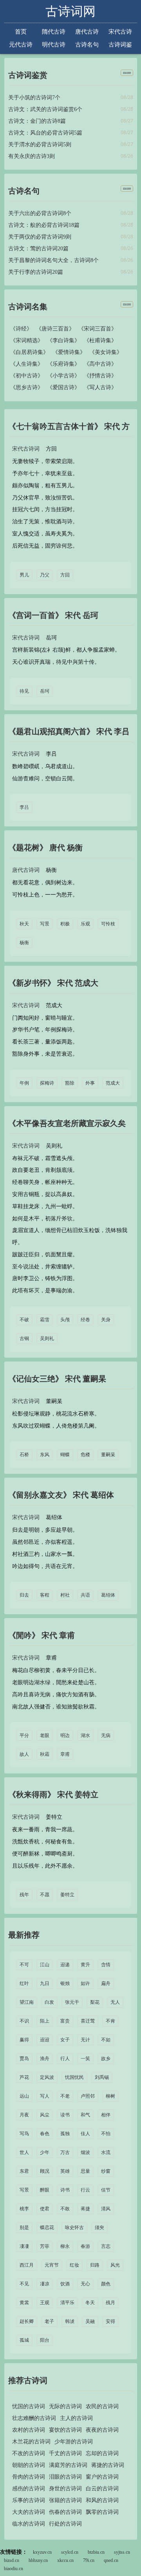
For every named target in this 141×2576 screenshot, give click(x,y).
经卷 (85, 1320)
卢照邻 (88, 2096)
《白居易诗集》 (29, 352)
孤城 (24, 2340)
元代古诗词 (21, 45)
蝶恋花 (47, 2228)
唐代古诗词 (87, 32)
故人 (24, 1754)
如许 (85, 1983)
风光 (115, 2265)
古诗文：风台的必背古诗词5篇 (45, 133)
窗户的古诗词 (102, 2477)
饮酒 (65, 2284)
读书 (65, 2115)
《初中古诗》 (27, 376)
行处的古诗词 (65, 2524)
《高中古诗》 (100, 364)
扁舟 (106, 1983)
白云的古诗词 (102, 2489)
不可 (24, 1965)
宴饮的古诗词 (65, 2430)
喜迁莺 (88, 2021)
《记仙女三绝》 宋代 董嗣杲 (57, 1379)
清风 (106, 2209)
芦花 (24, 2077)
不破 (24, 1320)
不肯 (110, 2021)
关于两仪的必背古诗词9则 (40, 237)
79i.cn (89, 2560)
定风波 (47, 2077)
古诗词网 (70, 11)
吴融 (90, 2321)
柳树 (110, 2096)
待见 (24, 691)
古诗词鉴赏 (120, 45)
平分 (24, 1735)
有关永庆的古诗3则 (32, 156)
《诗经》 (21, 329)
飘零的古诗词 (102, 2512)
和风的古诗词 (102, 2500)
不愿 (45, 1895)
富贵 (65, 2021)
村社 (65, 1595)
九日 (45, 1983)
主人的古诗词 (76, 2418)
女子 (65, 2040)
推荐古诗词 (28, 2380)
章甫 (65, 1754)
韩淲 (70, 2321)
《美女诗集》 (106, 352)
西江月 (27, 2265)
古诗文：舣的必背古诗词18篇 (44, 225)
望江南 (27, 2002)
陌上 (45, 2021)
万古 (65, 2152)
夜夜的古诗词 (102, 2430)
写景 (45, 924)
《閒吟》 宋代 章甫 (42, 1635)
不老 (65, 2096)
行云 (85, 2190)
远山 (24, 2096)
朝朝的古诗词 (29, 2465)
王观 (45, 2303)
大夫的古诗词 (29, 2512)
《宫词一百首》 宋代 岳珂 (53, 615)
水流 (106, 2152)
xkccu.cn (65, 2560)
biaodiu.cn (14, 2569)
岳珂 (45, 691)
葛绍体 (108, 1595)
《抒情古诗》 (100, 376)
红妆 (74, 2265)
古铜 (24, 1338)
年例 (24, 1083)
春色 (45, 2134)
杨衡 (24, 943)
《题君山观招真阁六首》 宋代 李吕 (69, 731)
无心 (85, 2284)
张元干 (72, 2002)
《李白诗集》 (63, 340)
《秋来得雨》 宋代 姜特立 (53, 1795)
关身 (106, 1320)
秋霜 (45, 1754)
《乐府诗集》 (63, 364)
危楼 (85, 1455)
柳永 (65, 2246)
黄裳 (24, 2303)
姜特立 (67, 1895)
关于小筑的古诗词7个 (34, 98)
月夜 (24, 2115)
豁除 (70, 1083)
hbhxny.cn (38, 2560)
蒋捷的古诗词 (108, 2465)
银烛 (65, 1983)
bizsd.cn (12, 2560)
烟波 (85, 2152)
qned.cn (111, 2560)
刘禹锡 (102, 2077)
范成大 (113, 1083)
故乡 (106, 2059)
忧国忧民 (74, 2077)
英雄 (65, 2171)
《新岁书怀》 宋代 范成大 (53, 983)
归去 (24, 1595)
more (127, 73)
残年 (24, 1895)
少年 (45, 2152)
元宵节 (52, 2265)
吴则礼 (47, 1338)
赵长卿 (27, 2321)
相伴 (106, 2115)
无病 (106, 1735)
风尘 (45, 2115)
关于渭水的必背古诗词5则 (40, 145)
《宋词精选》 (27, 340)
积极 (65, 924)
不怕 (106, 2134)
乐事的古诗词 (29, 2500)
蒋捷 (85, 2209)
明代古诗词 (54, 45)
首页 (21, 31)
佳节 (106, 2190)
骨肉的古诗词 (29, 2477)
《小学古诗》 (63, 376)
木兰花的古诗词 (31, 2442)
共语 (85, 1595)
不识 (24, 2021)
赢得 (24, 2040)
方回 (65, 575)
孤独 (65, 2134)
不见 (24, 2284)
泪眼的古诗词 (65, 2477)
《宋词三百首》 (98, 329)
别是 (24, 2228)
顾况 (45, 2171)
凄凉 (45, 2284)
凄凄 (24, 2246)
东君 (24, 2171)
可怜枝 (108, 924)
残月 (110, 2303)
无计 (85, 2040)
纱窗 (106, 2171)
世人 (24, 2152)
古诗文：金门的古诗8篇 (37, 121)
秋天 (24, 924)
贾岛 (24, 2059)
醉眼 (45, 2190)
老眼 (45, 1735)
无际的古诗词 (65, 2406)
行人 (65, 2059)
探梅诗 (47, 1083)
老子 (49, 2321)
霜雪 (45, 1320)
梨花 (95, 2002)
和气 (85, 2115)
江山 (45, 1965)
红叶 (24, 1983)
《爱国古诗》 (63, 387)
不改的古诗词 (29, 2453)
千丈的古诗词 (65, 2453)
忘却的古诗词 (102, 2453)
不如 (106, 2040)
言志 (106, 2246)
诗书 (65, 2190)
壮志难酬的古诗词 (34, 2418)
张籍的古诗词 (65, 2500)
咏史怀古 (74, 2228)
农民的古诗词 (102, 2406)
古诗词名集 (28, 307)
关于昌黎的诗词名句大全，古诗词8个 (53, 260)
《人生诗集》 (27, 364)
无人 (115, 2002)
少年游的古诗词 (74, 2442)
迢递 (65, 1965)
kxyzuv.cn (42, 2552)
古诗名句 (87, 44)
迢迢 (45, 2040)
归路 (95, 2265)
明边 (65, 1735)
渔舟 (45, 2059)
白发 (49, 2002)
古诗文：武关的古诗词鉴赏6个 (45, 109)
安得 (110, 2321)
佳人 (85, 2134)
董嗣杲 (108, 1455)
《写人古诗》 (100, 387)
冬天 (90, 2303)
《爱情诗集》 (69, 352)
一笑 (85, 2059)
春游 (85, 2246)
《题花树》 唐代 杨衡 (45, 848)
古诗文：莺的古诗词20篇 (38, 249)
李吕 (24, 807)
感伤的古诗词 (29, 2489)
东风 (45, 1455)
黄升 (85, 1965)
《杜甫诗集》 (100, 340)
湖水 (85, 1735)
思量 (85, 2171)
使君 (45, 2209)
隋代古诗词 (54, 32)
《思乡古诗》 (27, 387)
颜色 (106, 2284)
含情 (106, 1965)
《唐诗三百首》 (55, 329)
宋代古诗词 (120, 32)
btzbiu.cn (96, 2552)
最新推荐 (24, 1935)
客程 (45, 1595)
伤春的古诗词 (65, 2512)
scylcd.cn (70, 2552)
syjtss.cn (122, 2552)
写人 (45, 2096)
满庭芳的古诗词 (68, 2465)
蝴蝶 (65, 1455)
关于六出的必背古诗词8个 (40, 213)
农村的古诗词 (29, 2430)
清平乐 (67, 2303)
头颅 (65, 1320)
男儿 (24, 575)
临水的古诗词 (29, 2524)
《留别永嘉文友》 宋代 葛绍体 (61, 1495)
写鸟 (24, 2134)
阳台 (45, 2340)
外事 (90, 1083)
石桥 (24, 1455)
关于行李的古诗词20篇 (36, 272)
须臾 (99, 2228)
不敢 (65, 2209)
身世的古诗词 (65, 2489)
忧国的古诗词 (29, 2406)
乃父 (45, 575)
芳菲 (45, 2246)
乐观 (85, 924)
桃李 (24, 2209)
